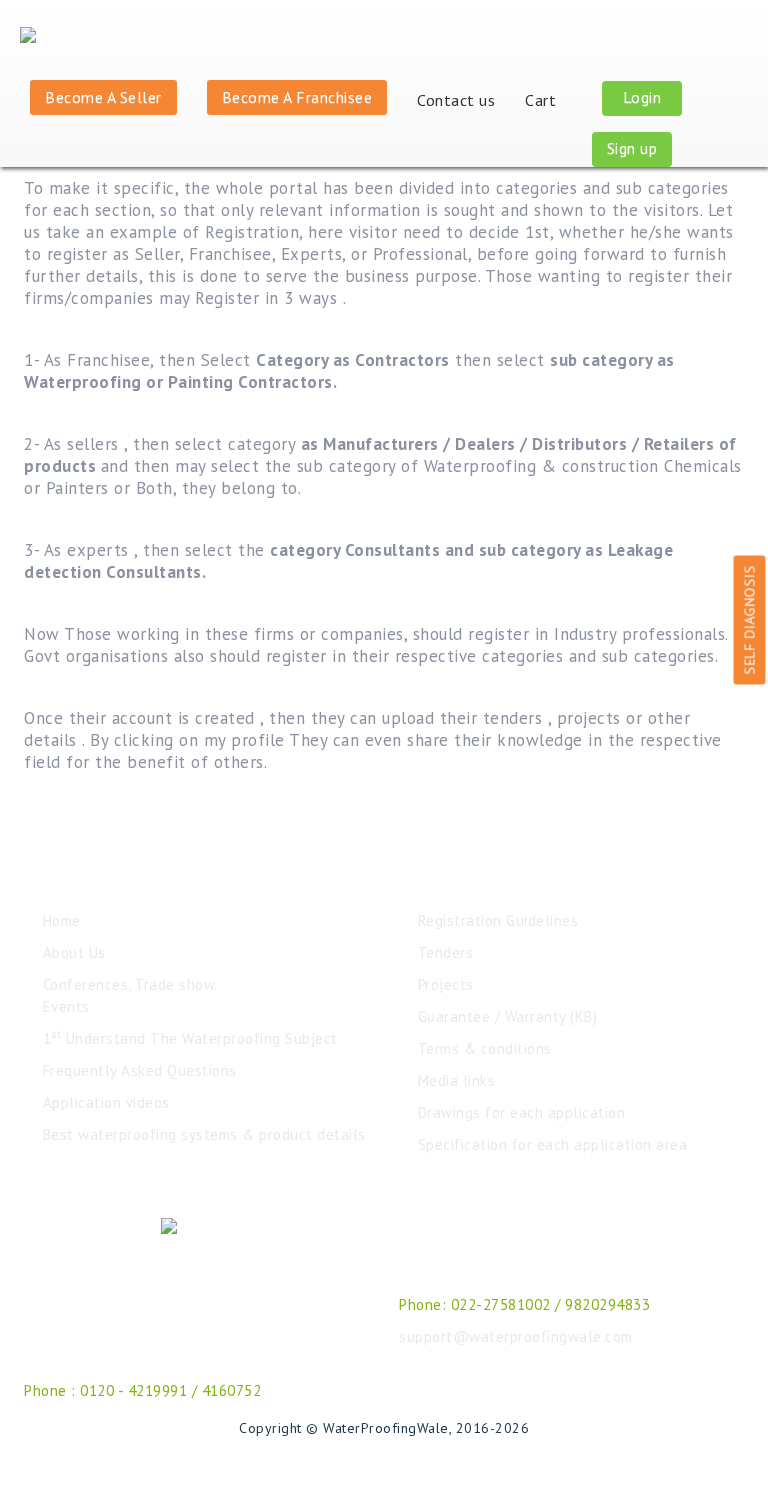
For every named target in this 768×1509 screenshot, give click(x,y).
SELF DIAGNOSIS (750, 619)
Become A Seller (103, 97)
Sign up (632, 148)
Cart (543, 100)
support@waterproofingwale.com (516, 1336)
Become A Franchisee (297, 97)
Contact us (456, 100)
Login (642, 97)
